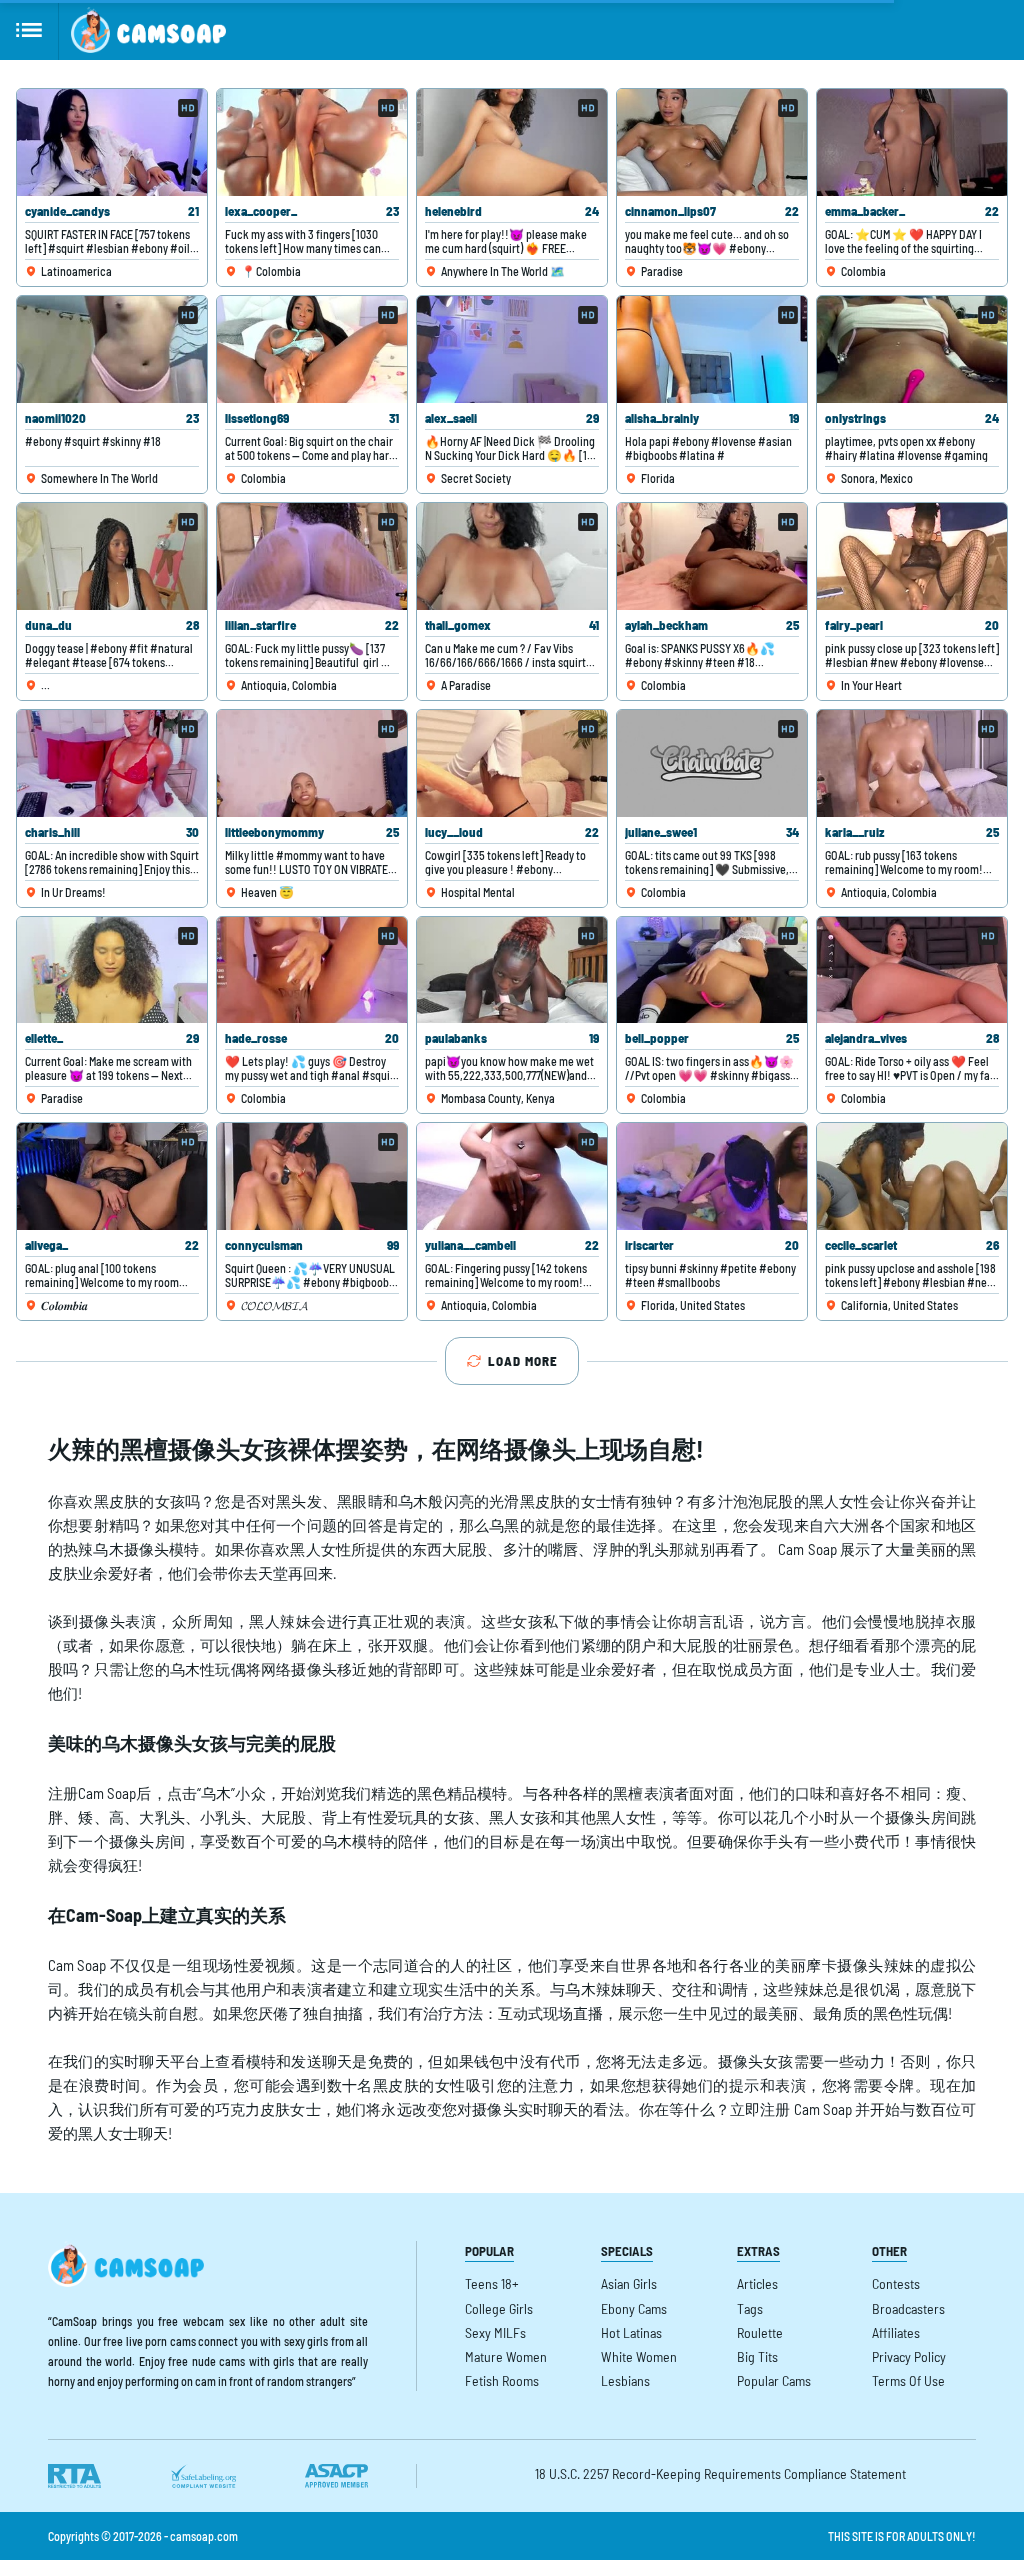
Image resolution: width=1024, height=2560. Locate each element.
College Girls (499, 2308)
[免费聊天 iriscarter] (712, 1176)
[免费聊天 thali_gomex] (512, 556)
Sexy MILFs (495, 2332)
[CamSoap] (126, 2264)
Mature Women (506, 2356)
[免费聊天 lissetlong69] (312, 349)
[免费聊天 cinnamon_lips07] (712, 142)
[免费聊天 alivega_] (112, 1176)
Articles (757, 2283)
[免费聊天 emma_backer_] (912, 142)
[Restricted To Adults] (74, 2476)
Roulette (760, 2332)
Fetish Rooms (502, 2380)
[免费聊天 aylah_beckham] (712, 556)
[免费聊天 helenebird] (512, 142)
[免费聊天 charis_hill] (112, 763)
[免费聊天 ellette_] (112, 970)
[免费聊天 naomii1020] (112, 349)
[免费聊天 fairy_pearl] (912, 556)
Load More (523, 1361)
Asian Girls (629, 2283)
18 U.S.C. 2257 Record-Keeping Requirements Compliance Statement (720, 2473)
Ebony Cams (634, 2308)
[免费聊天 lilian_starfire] (312, 556)
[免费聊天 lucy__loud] (512, 763)
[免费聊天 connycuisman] (312, 1176)
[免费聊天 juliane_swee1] (712, 763)
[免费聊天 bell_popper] (712, 970)
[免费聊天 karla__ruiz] (912, 763)
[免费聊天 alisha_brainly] (712, 349)
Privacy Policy (909, 2356)
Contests (896, 2283)
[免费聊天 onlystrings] (912, 349)
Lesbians (625, 2380)
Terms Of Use (908, 2380)
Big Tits (757, 2356)
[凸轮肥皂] (148, 30)
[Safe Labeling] (203, 2476)
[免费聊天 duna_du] (112, 556)
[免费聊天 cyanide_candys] (112, 142)
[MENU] (29, 30)
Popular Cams (774, 2380)
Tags (750, 2308)
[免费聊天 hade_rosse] (312, 970)
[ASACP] (336, 2476)
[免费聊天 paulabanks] (512, 970)
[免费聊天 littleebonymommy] (312, 763)
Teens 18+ (492, 2283)
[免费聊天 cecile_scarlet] (912, 1176)
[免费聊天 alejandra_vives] (912, 970)
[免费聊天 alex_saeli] (512, 349)
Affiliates (896, 2332)
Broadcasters (908, 2308)
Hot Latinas (631, 2332)
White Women (639, 2356)
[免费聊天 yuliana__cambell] (512, 1176)
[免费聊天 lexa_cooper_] (312, 142)
